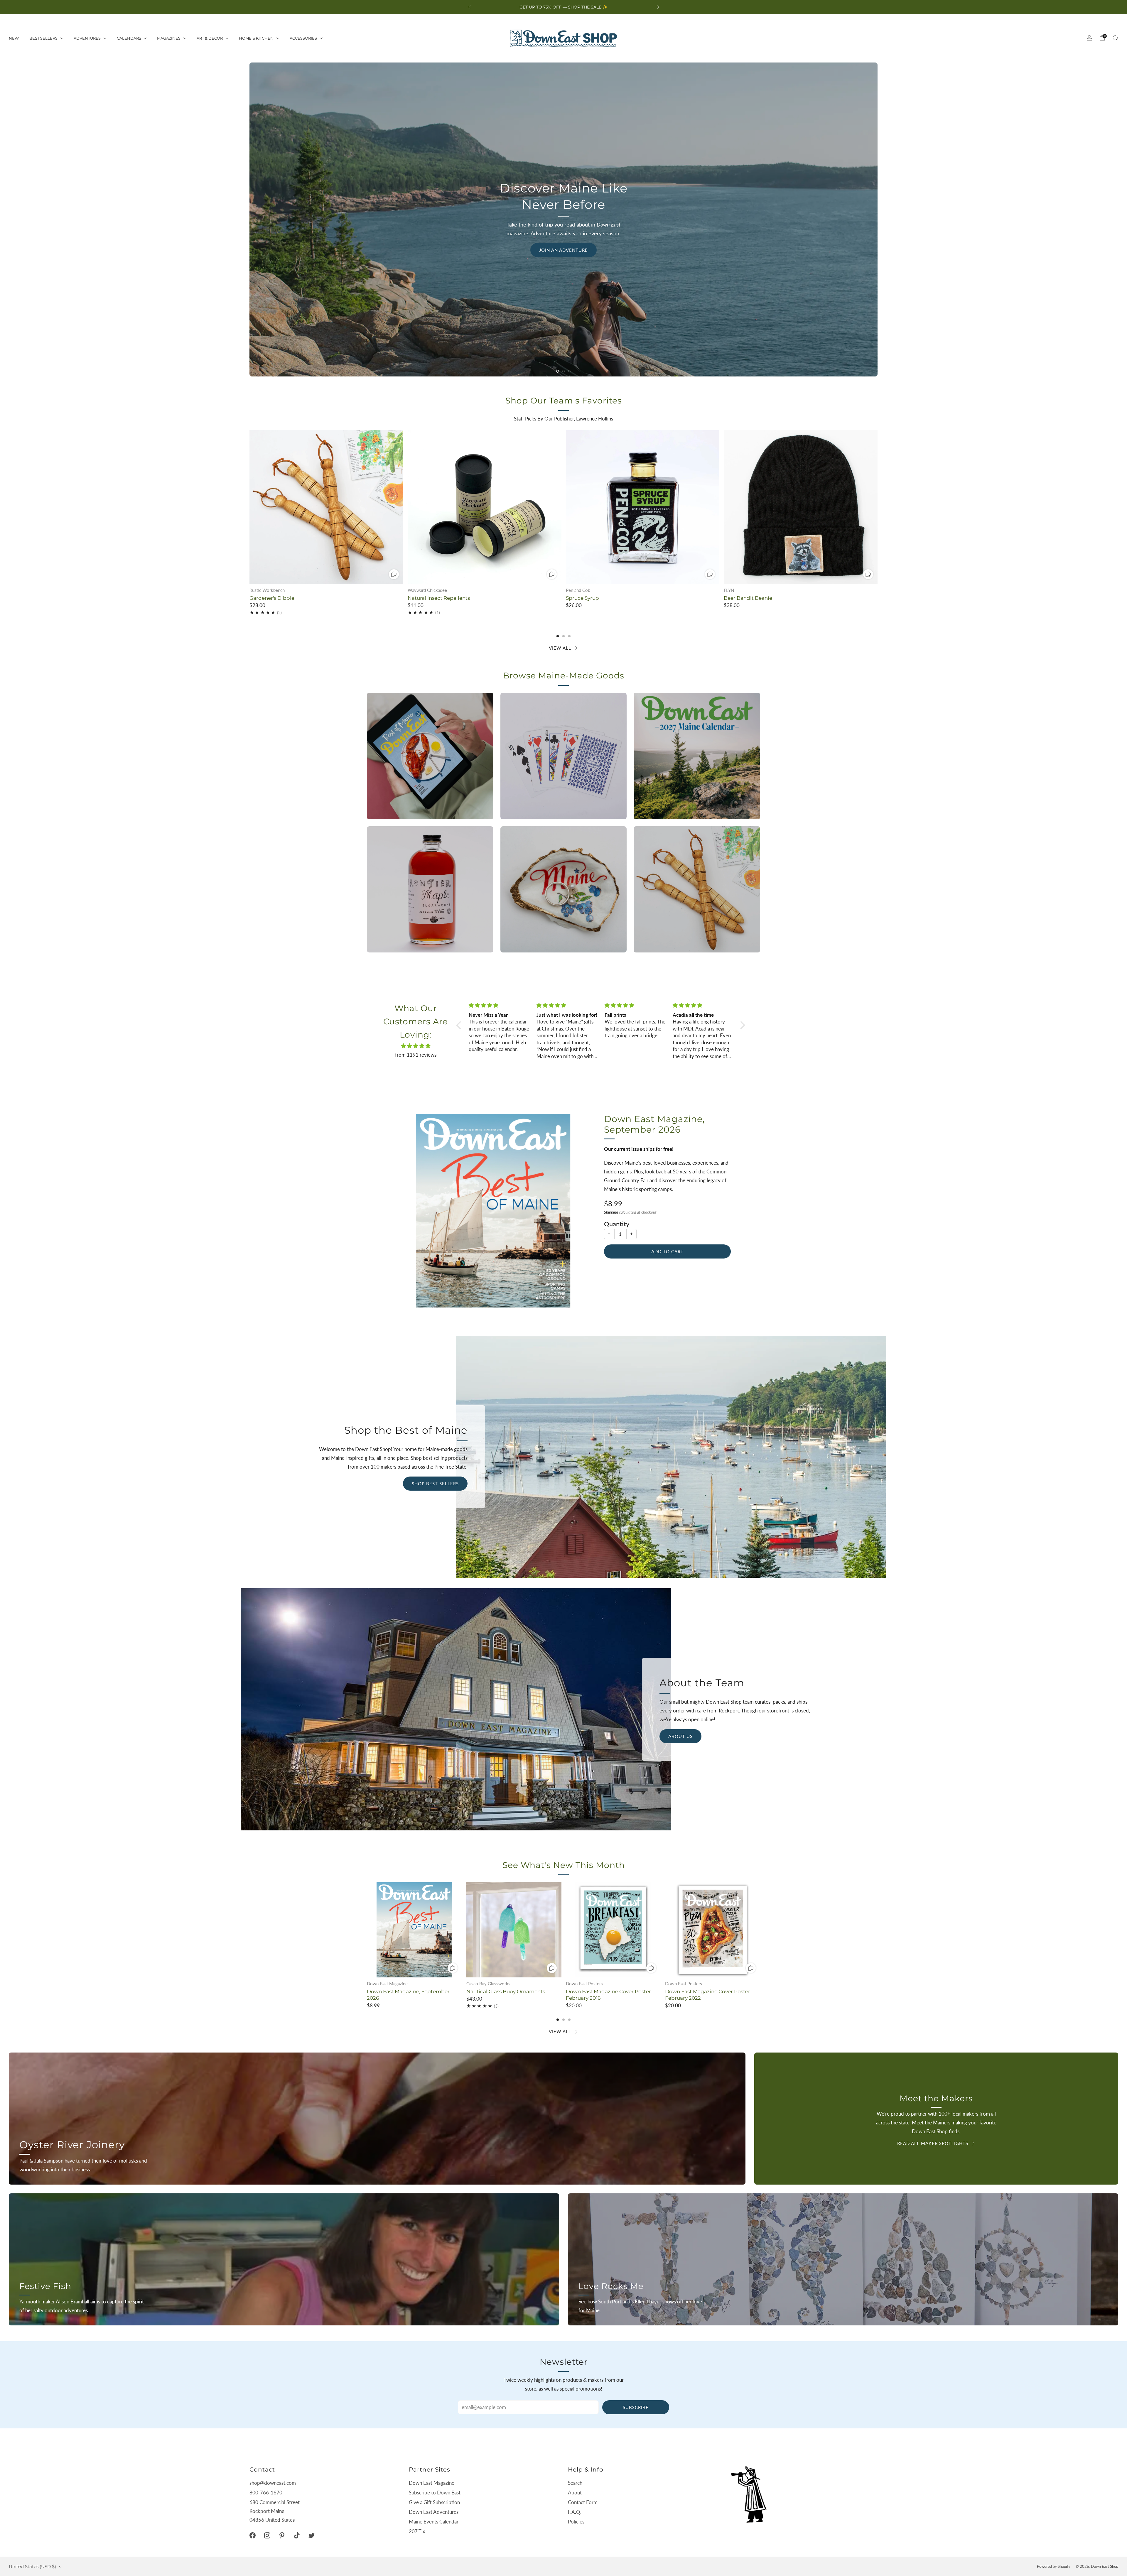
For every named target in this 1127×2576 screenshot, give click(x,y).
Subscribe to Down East (435, 2493)
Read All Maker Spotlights (933, 2143)
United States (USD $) (32, 2566)
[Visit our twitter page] (311, 2535)
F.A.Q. (575, 2512)
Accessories (303, 38)
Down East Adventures (434, 2512)
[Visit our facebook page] (252, 2535)
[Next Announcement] (658, 7)
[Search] (1115, 38)
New (14, 38)
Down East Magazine (432, 2483)
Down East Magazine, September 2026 (654, 1124)
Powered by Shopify (1054, 2566)
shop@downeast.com (273, 2483)
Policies (576, 2522)
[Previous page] (249, 507)
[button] (558, 371)
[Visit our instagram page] (267, 2535)
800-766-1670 (266, 2493)
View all (560, 648)
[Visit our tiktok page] (297, 2535)
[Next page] (878, 507)
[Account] (1089, 38)
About (575, 2493)
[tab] (558, 636)
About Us (680, 1736)
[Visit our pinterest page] (282, 2535)
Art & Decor (210, 38)
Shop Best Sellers (435, 1484)
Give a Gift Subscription (434, 2502)
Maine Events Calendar (434, 2522)
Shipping (611, 1212)
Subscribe (636, 2407)
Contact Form (583, 2502)
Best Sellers (43, 38)
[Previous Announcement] (469, 7)
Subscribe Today (291, 343)
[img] (416, 1046)
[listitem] (564, 7)
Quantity (617, 1224)
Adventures (87, 38)
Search (575, 2483)
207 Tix (417, 2531)
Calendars (129, 38)
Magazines (169, 38)
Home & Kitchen (256, 38)
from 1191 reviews (416, 1055)
